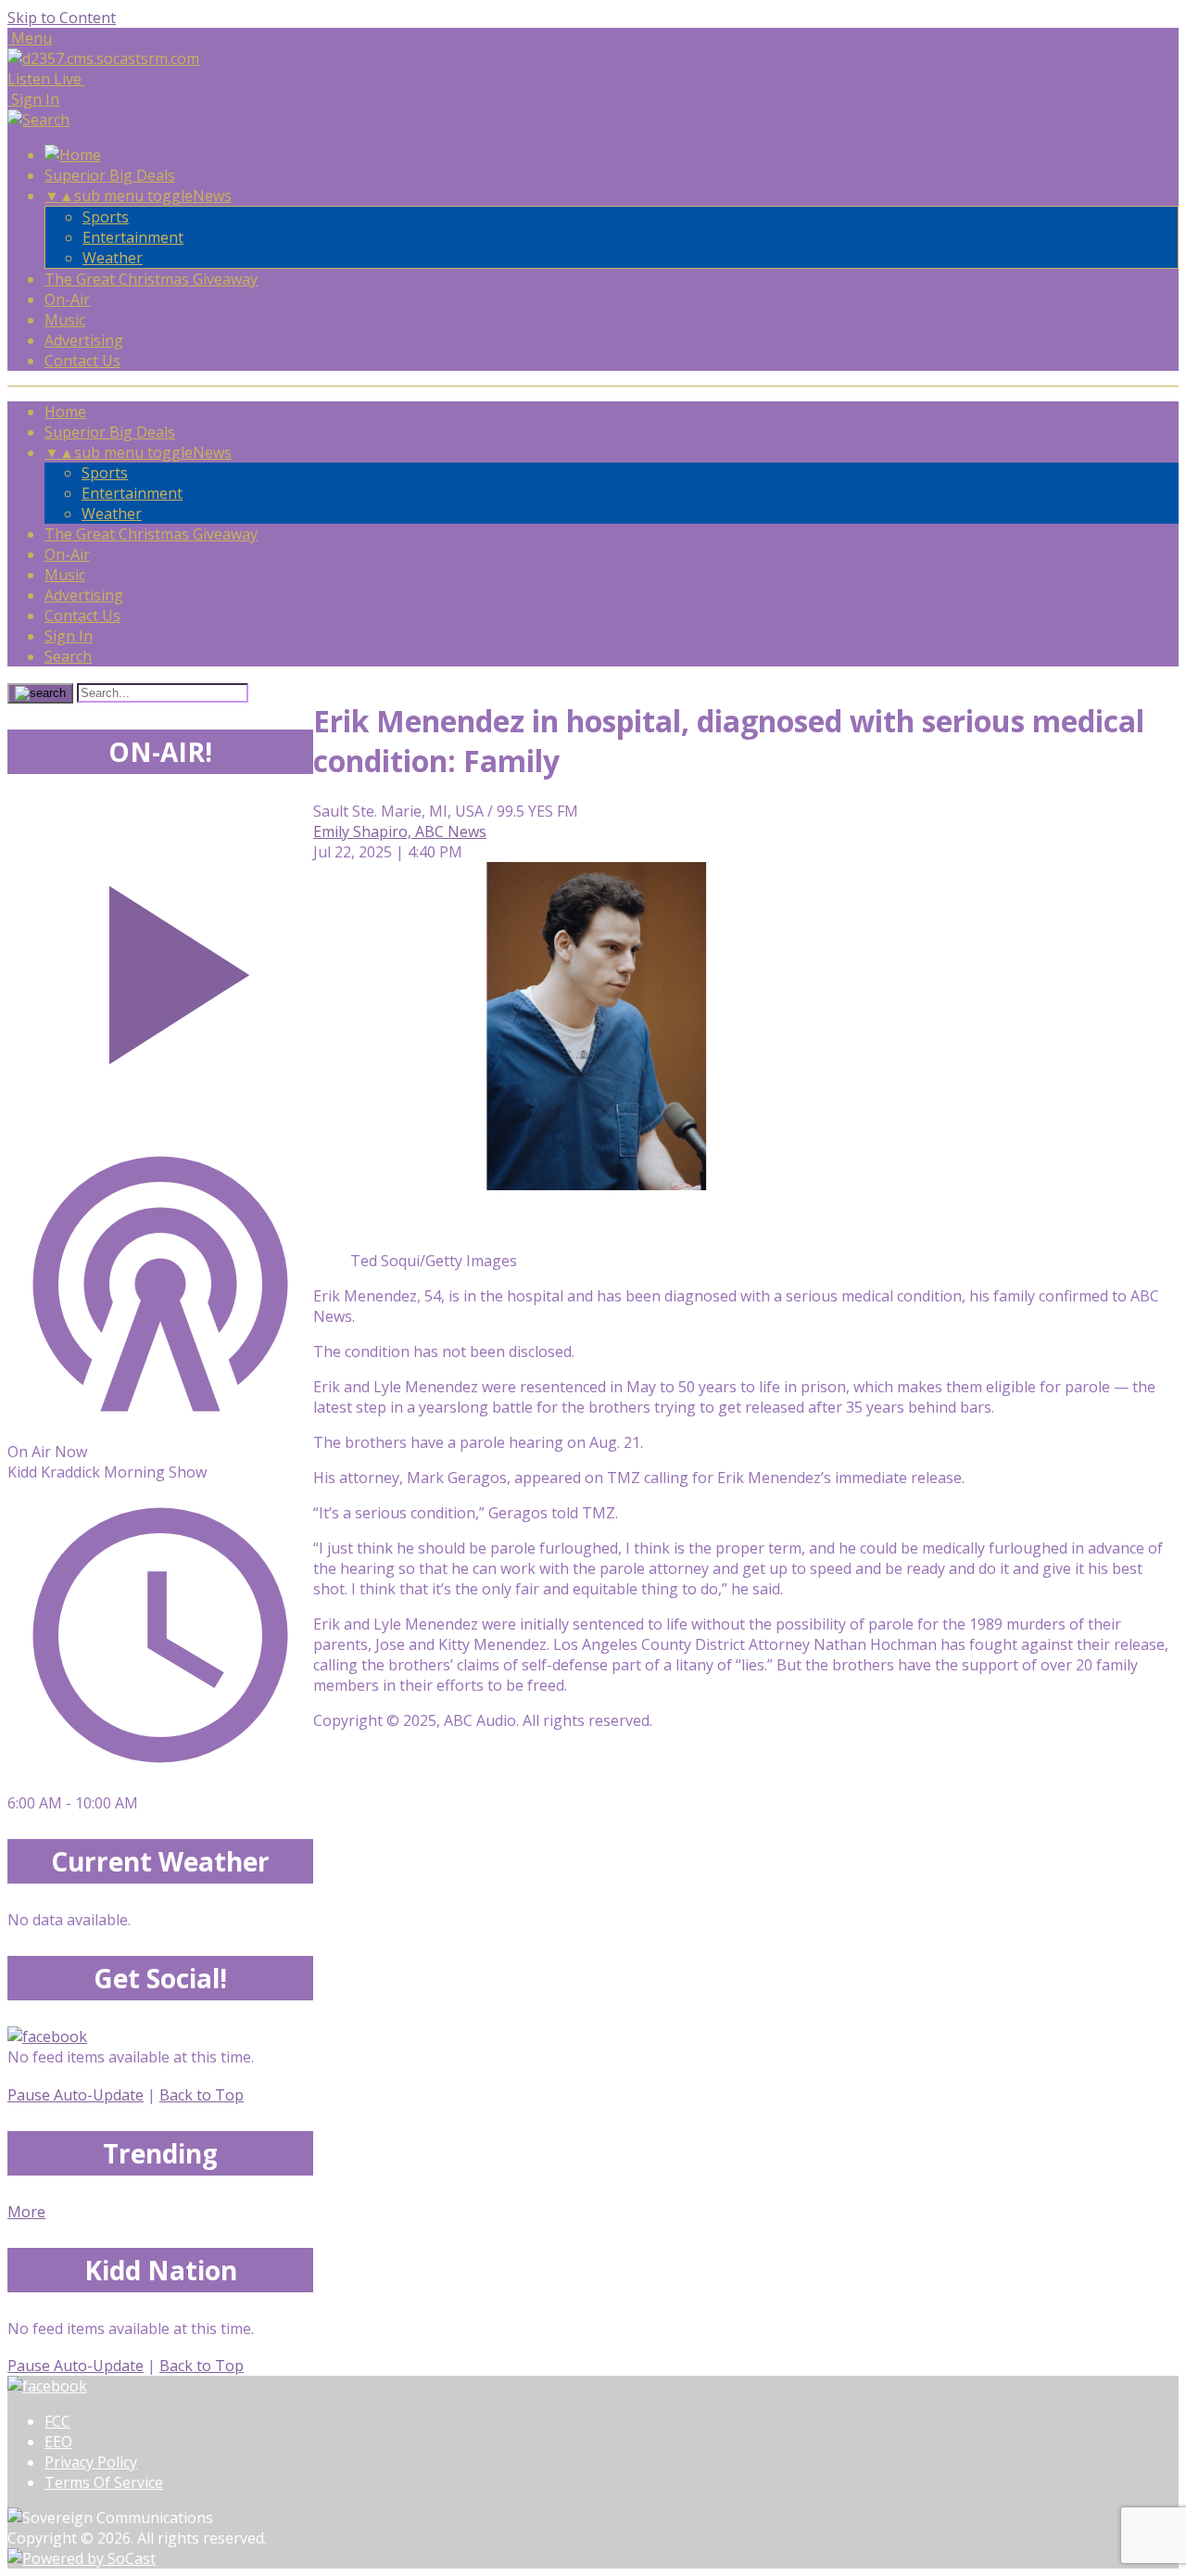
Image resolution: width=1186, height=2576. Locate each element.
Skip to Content (62, 18)
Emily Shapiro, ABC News (400, 831)
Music (65, 320)
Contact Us (82, 361)
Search (68, 656)
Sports (106, 217)
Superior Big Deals (110, 175)
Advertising (84, 340)
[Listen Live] (160, 965)
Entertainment (133, 237)
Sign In (69, 636)
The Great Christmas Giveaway (151, 279)
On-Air (67, 299)
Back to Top (202, 2095)
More (26, 2212)
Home (65, 412)
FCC (57, 2421)
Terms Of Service (104, 2482)
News (212, 196)
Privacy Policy (91, 2462)
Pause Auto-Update (76, 2095)
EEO (58, 2442)
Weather (113, 258)
